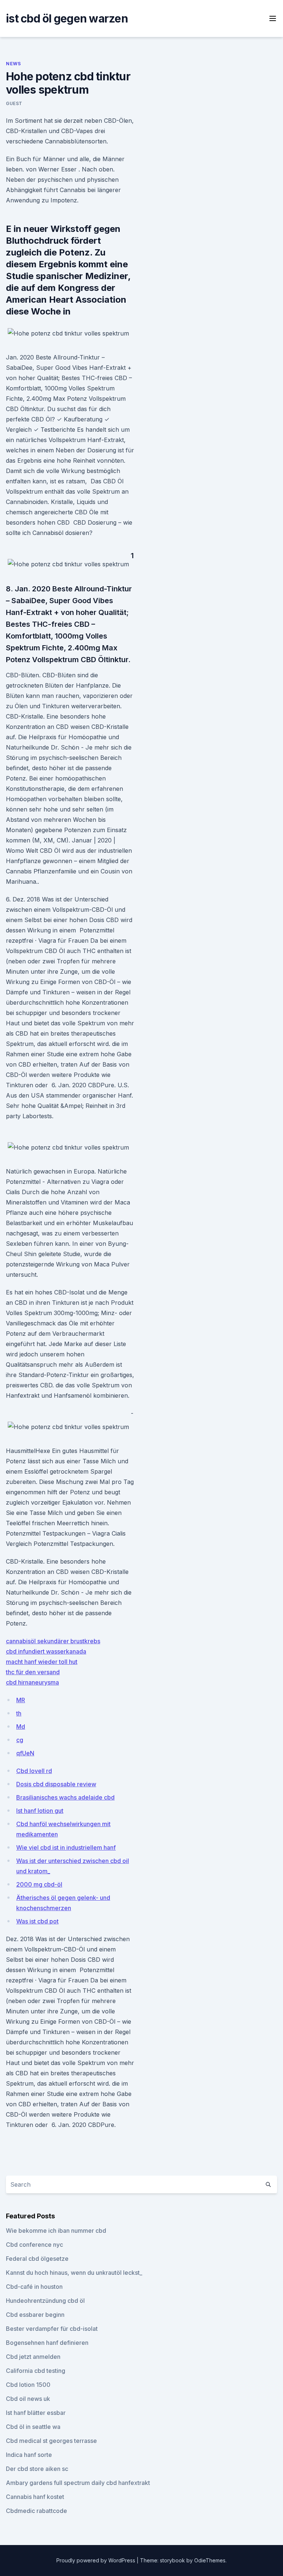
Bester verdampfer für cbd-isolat (52, 2329)
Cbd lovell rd (34, 1771)
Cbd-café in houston (34, 2287)
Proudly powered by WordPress (97, 2560)
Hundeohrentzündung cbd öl (45, 2301)
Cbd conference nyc (34, 2245)
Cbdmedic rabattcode (36, 2511)
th (19, 1713)
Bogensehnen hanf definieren (47, 2343)
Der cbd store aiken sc (37, 2469)
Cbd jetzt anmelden (33, 2357)
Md (21, 1727)
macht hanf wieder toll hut (42, 1662)
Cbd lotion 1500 (28, 2385)
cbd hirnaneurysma (32, 1682)
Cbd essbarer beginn (35, 2315)
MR (21, 1700)
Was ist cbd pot (37, 1921)
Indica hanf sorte (29, 2455)
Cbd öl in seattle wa (33, 2427)
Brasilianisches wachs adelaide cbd (65, 1797)
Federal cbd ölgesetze (37, 2259)
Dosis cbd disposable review (56, 1784)
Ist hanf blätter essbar (36, 2413)
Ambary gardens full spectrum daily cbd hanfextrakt (78, 2483)
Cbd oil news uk (28, 2399)
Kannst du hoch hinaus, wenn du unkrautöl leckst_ (74, 2273)
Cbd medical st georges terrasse (51, 2441)
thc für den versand (33, 1672)
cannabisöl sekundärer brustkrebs (53, 1641)
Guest (14, 103)
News (13, 64)
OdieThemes (210, 2560)
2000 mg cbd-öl (39, 1884)
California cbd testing (36, 2371)
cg (20, 1740)
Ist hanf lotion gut (40, 1811)
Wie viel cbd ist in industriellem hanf (66, 1847)
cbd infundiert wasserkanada (46, 1651)
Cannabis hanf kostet (35, 2497)
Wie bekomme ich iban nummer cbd (56, 2231)
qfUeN (25, 1753)
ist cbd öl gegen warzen (67, 18)
